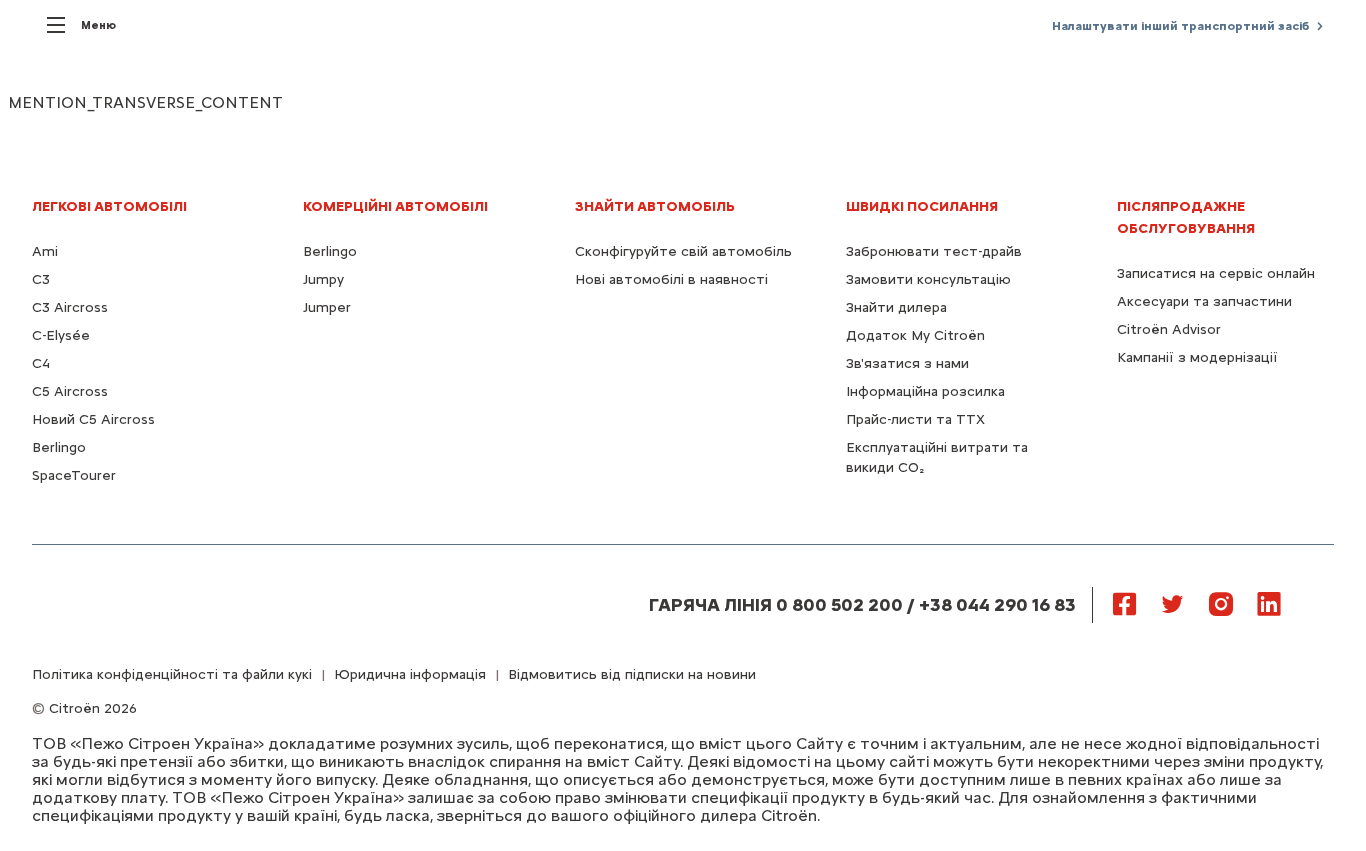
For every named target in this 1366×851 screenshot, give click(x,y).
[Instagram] (1221, 603)
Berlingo (59, 447)
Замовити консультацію (928, 279)
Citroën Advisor (1169, 329)
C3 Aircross (70, 307)
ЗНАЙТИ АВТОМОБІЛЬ (655, 206)
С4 (41, 363)
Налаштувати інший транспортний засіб (1180, 26)
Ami (45, 251)
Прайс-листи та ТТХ (915, 419)
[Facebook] (1125, 603)
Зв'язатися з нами (907, 363)
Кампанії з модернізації (1197, 357)
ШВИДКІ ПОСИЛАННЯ (922, 206)
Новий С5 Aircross (93, 419)
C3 (41, 279)
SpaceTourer (74, 475)
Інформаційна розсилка (925, 391)
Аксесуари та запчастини (1204, 301)
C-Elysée (61, 335)
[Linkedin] (1269, 603)
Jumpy (323, 279)
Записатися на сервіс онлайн (1216, 273)
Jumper (327, 307)
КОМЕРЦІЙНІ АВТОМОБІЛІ (395, 206)
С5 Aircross (70, 391)
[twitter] (1173, 603)
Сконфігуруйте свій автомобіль (683, 251)
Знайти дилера (896, 307)
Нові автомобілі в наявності (671, 279)
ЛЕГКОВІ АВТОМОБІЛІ (109, 206)
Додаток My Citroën (915, 335)
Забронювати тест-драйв (934, 251)
